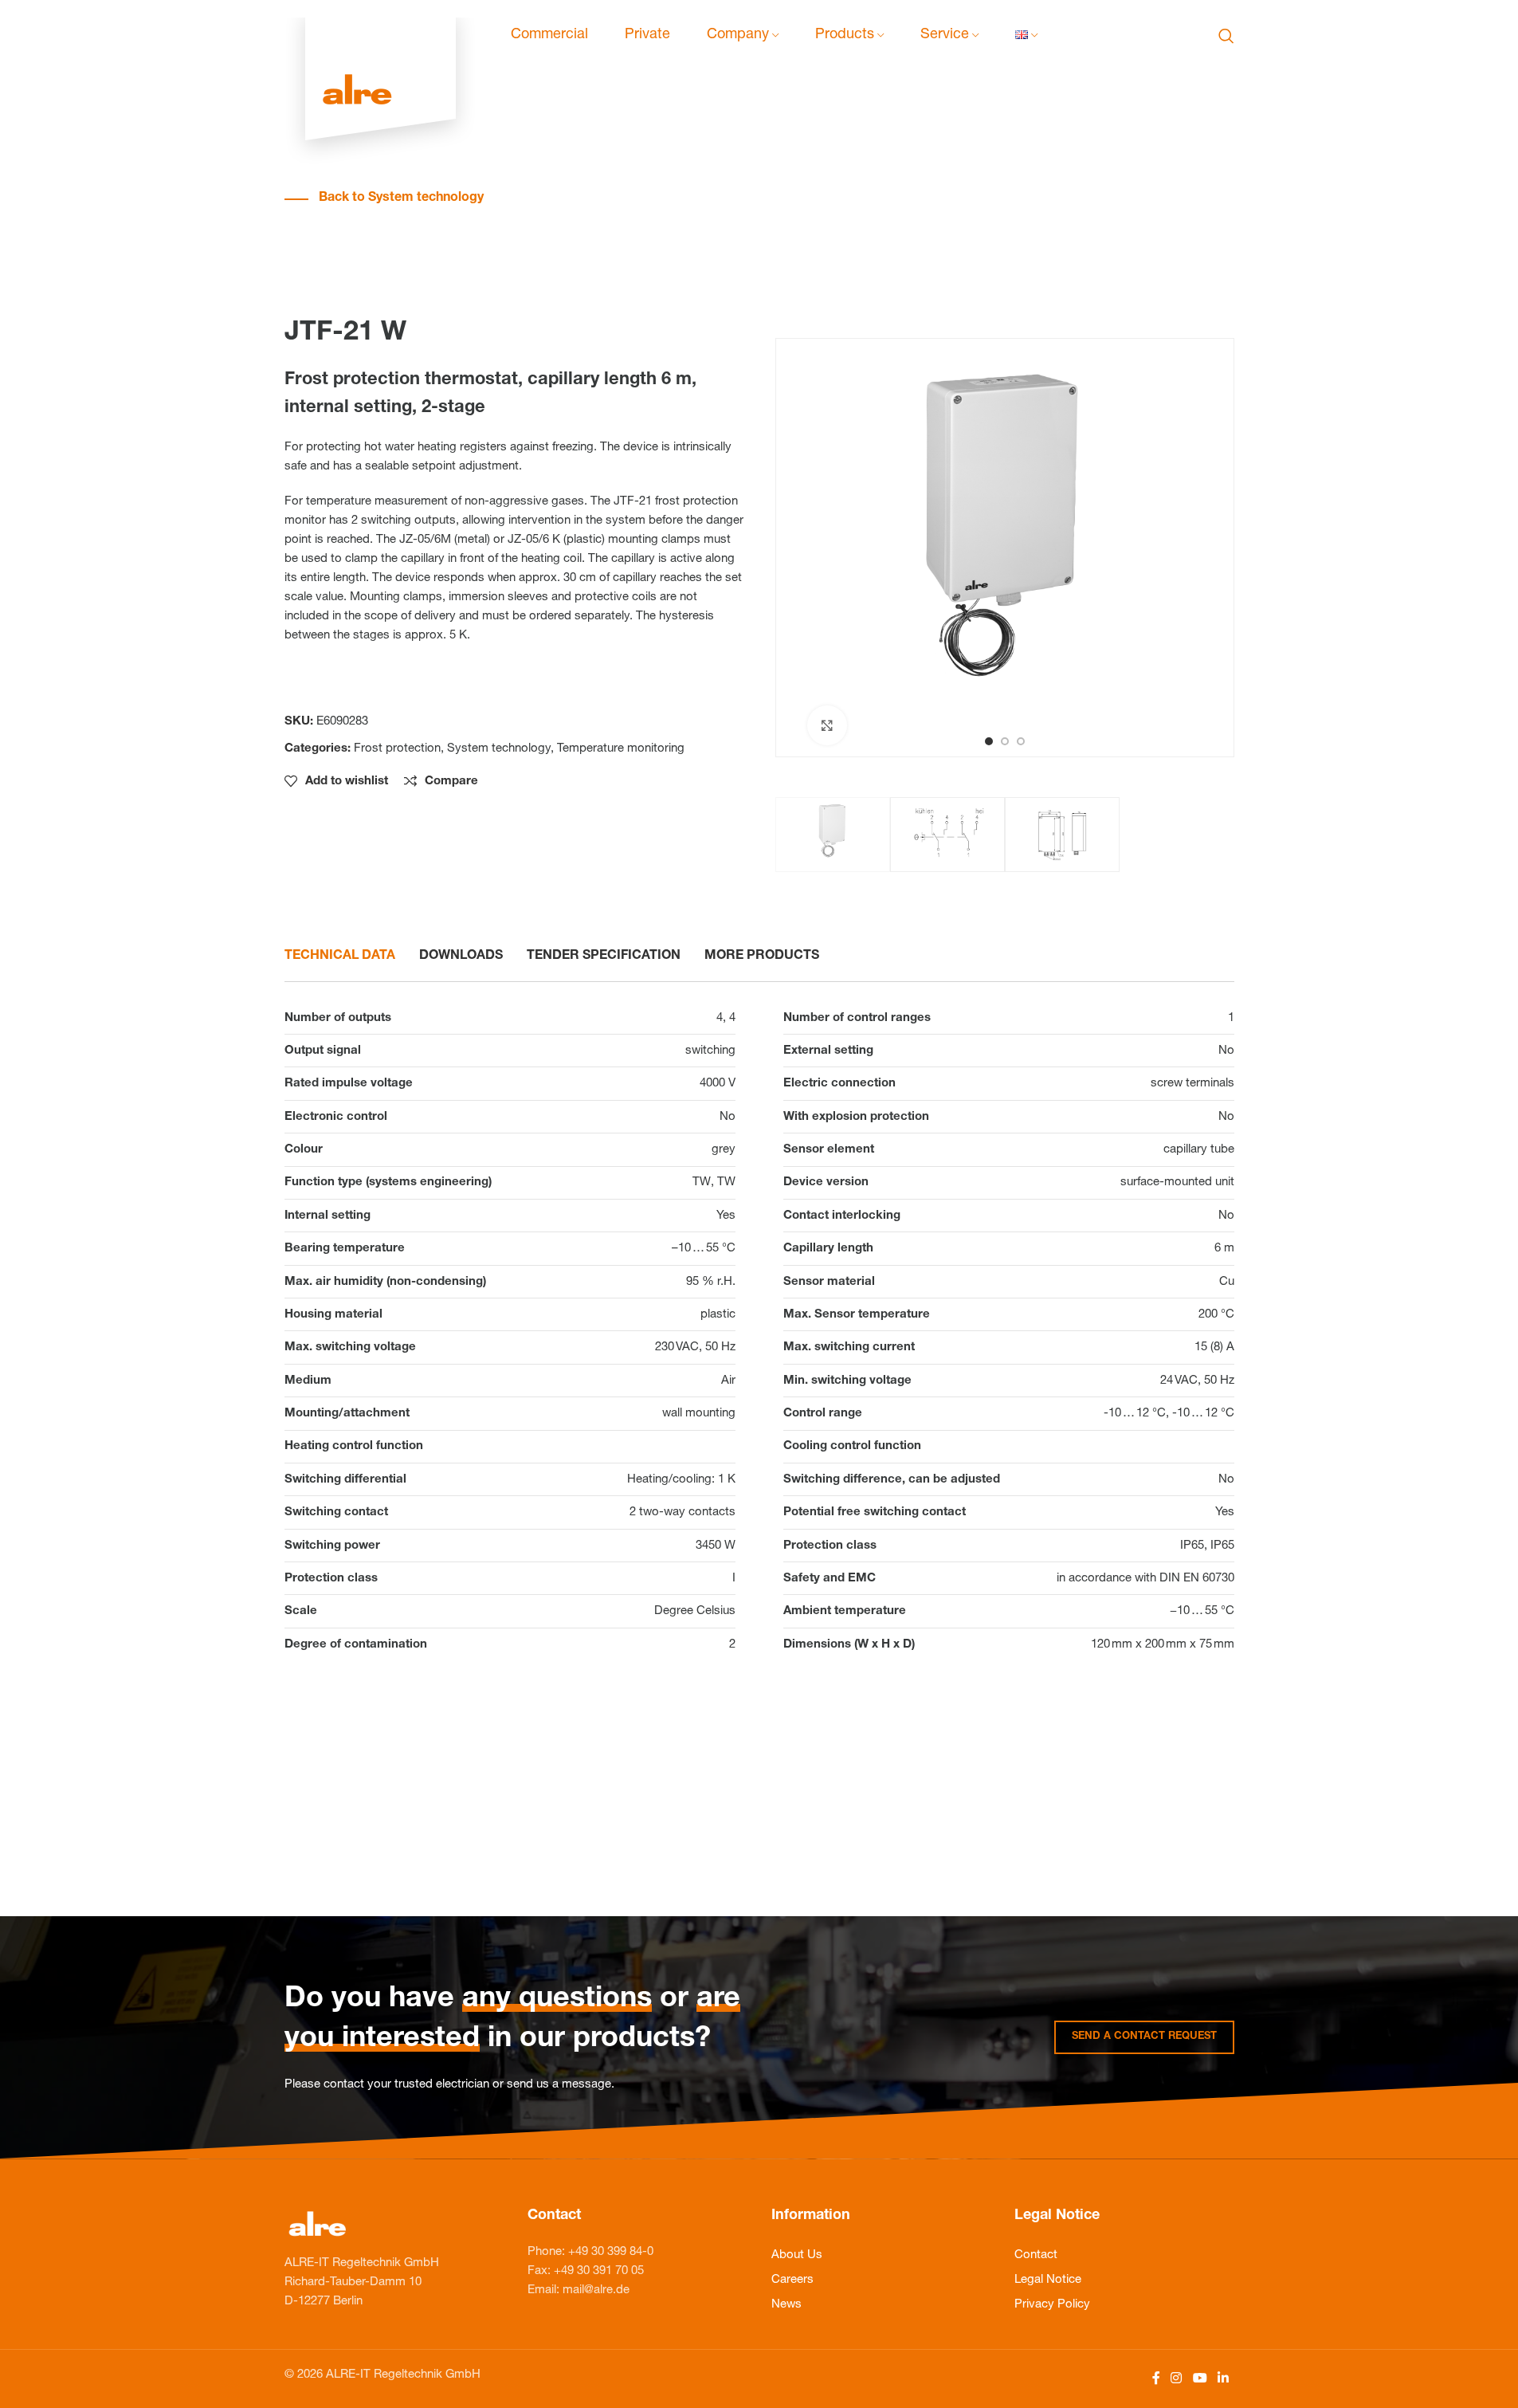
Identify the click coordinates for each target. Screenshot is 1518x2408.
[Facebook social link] (1156, 2379)
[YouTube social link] (1200, 2379)
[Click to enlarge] (827, 725)
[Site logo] (380, 36)
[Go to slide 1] (989, 741)
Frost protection (397, 749)
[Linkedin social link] (1223, 2379)
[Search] (1226, 36)
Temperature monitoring (621, 749)
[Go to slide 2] (1005, 741)
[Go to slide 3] (1021, 741)
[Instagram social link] (1177, 2379)
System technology (499, 749)
